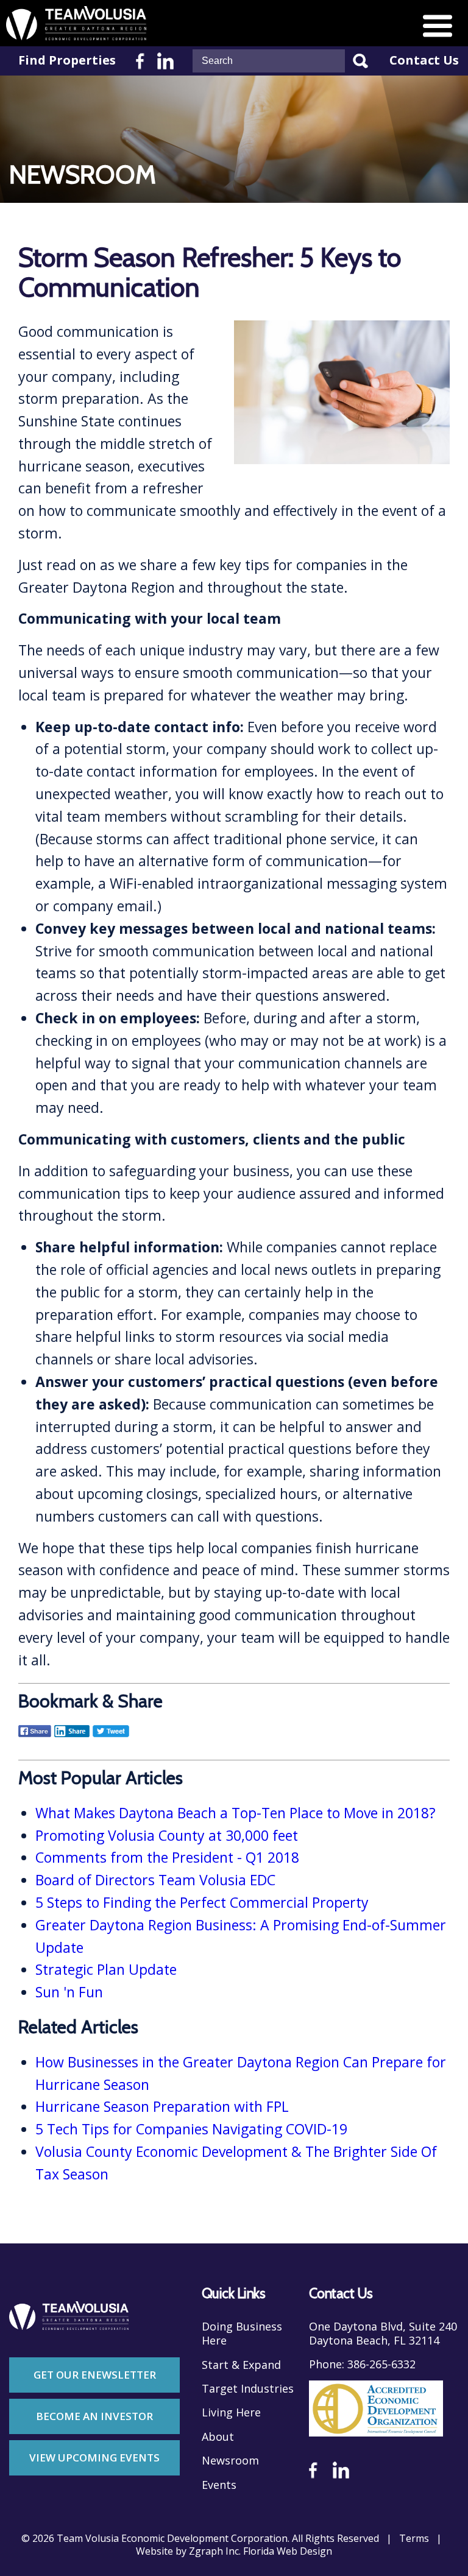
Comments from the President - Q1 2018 (167, 1857)
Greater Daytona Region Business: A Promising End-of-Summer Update (241, 1936)
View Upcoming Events (94, 2458)
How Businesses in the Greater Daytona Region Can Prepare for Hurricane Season (241, 2073)
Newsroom (230, 2461)
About (218, 2437)
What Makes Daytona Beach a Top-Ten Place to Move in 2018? (236, 1813)
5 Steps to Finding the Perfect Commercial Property (202, 1902)
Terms (414, 2539)
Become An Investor (94, 2416)
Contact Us (424, 60)
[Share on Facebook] (35, 1739)
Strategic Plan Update (106, 1969)
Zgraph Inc (214, 2551)
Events (219, 2485)
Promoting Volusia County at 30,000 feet (167, 1835)
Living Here (231, 2412)
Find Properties (67, 60)
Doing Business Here (242, 2334)
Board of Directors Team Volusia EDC (155, 1880)
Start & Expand (241, 2365)
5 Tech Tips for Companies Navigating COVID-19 (191, 2129)
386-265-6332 (381, 2364)
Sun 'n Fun (69, 1992)
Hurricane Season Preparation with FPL (162, 2106)
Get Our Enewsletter (95, 2375)
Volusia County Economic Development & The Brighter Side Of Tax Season (236, 2163)
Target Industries (248, 2389)
